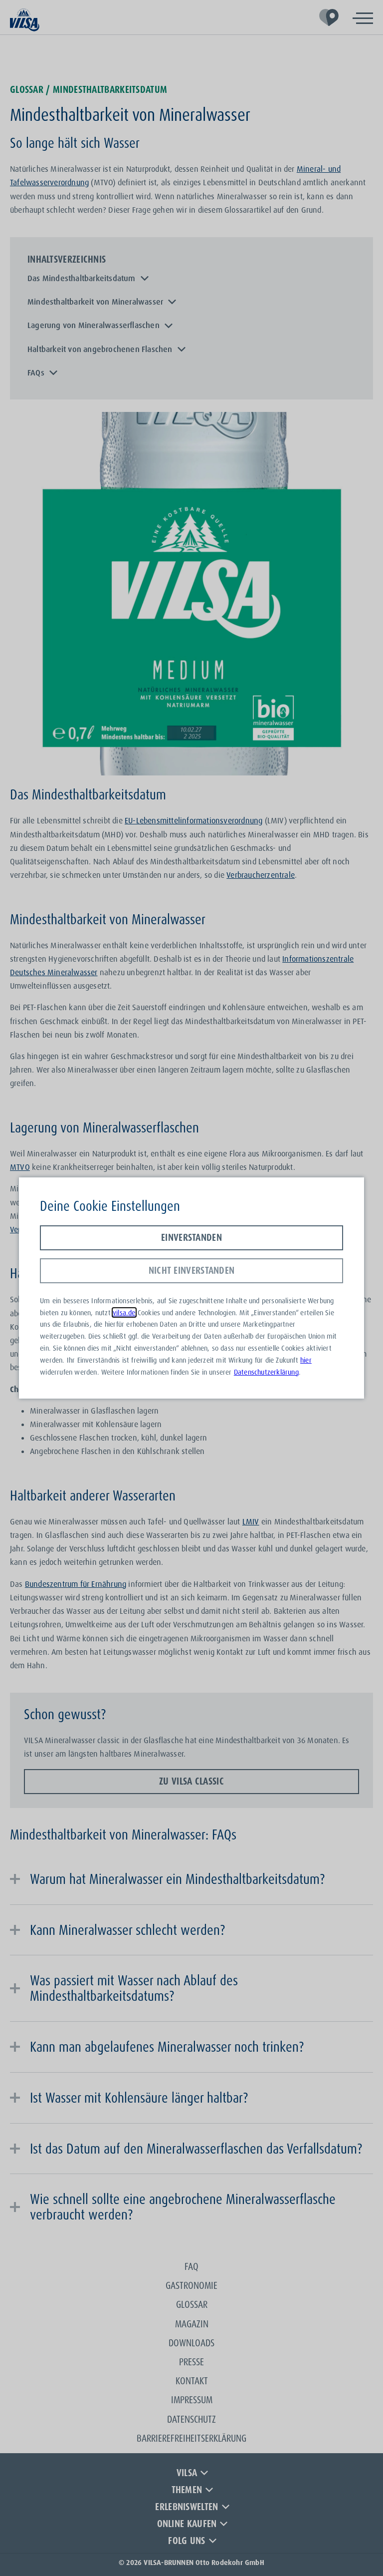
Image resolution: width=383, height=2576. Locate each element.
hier (306, 1360)
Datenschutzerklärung (266, 1372)
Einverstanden (191, 1237)
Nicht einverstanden (192, 1270)
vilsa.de (124, 1312)
